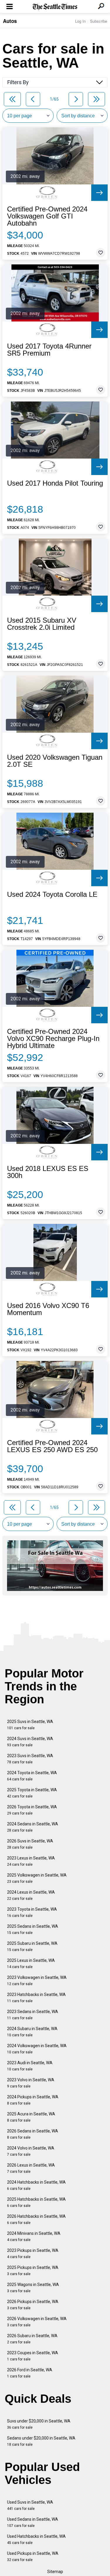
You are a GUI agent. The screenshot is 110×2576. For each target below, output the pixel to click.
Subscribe (99, 21)
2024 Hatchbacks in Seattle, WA (36, 2185)
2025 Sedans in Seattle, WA (33, 1929)
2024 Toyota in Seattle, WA (32, 1776)
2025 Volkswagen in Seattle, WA (37, 1878)
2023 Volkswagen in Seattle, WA (37, 1981)
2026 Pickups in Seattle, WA (33, 2305)
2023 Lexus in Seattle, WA (31, 1861)
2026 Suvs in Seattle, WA (30, 1844)
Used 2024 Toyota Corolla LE (52, 894)
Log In (80, 21)
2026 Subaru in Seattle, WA (32, 2339)
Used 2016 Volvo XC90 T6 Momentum (48, 1309)
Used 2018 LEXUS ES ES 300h (48, 1172)
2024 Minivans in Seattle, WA (34, 2236)
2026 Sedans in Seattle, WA (33, 2134)
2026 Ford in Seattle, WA (30, 2373)
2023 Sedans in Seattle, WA (33, 2015)
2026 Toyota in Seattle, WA (32, 1810)
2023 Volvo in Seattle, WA (31, 2083)
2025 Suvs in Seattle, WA (30, 1725)
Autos (10, 21)
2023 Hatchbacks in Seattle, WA (36, 1998)
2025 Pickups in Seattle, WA (33, 2271)
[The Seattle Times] (55, 7)
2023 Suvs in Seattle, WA (30, 1759)
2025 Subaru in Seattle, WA (32, 1946)
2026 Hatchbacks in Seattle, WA (36, 2219)
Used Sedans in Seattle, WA (33, 2522)
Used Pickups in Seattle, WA (33, 2556)
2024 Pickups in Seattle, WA (33, 2100)
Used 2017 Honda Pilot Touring (55, 483)
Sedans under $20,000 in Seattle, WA (41, 2441)
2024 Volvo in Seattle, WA (31, 2151)
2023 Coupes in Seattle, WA (33, 2356)
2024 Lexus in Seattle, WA (31, 1895)
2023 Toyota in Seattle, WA (32, 1912)
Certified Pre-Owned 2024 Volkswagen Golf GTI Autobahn (47, 216)
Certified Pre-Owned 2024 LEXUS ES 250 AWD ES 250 (52, 1446)
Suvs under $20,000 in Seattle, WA (39, 2424)
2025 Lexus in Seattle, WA (31, 1963)
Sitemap (55, 2572)
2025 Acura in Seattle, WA (31, 2117)
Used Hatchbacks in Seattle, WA (36, 2539)
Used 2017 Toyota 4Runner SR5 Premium (49, 350)
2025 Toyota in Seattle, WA (32, 1793)
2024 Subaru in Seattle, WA (32, 2032)
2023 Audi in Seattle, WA (30, 2066)
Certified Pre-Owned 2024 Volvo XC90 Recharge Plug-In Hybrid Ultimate (53, 1039)
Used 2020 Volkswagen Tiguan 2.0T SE (55, 761)
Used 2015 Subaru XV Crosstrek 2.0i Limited (42, 624)
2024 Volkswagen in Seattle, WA (37, 2049)
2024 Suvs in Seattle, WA (30, 1742)
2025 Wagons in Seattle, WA (33, 2288)
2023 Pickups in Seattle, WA (33, 2253)
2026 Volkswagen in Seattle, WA (37, 2322)
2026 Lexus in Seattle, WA (31, 2168)
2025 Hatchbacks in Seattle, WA (36, 2202)
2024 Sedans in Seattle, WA (33, 1827)
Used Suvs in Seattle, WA (30, 2505)
